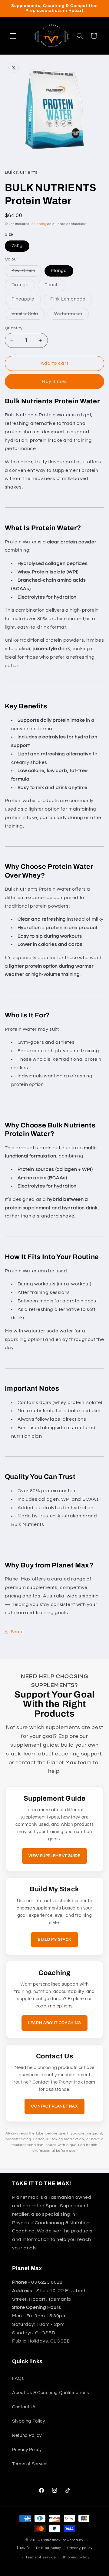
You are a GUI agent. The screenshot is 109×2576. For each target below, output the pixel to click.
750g (17, 246)
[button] (13, 36)
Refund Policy (27, 2435)
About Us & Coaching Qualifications (50, 2393)
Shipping (39, 224)
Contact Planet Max (54, 2106)
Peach (55, 287)
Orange (23, 287)
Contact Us (24, 2407)
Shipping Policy (28, 2421)
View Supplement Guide (54, 1856)
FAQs (18, 2378)
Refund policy (49, 2548)
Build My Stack (54, 1940)
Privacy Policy (27, 2450)
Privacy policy (80, 2548)
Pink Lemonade (71, 301)
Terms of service (41, 2557)
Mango (59, 271)
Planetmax (51, 2540)
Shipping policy (76, 2557)
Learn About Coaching (54, 2023)
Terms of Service (30, 2464)
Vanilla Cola (28, 315)
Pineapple (26, 301)
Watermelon (71, 315)
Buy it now (55, 381)
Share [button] (17, 1632)
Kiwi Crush (27, 272)
